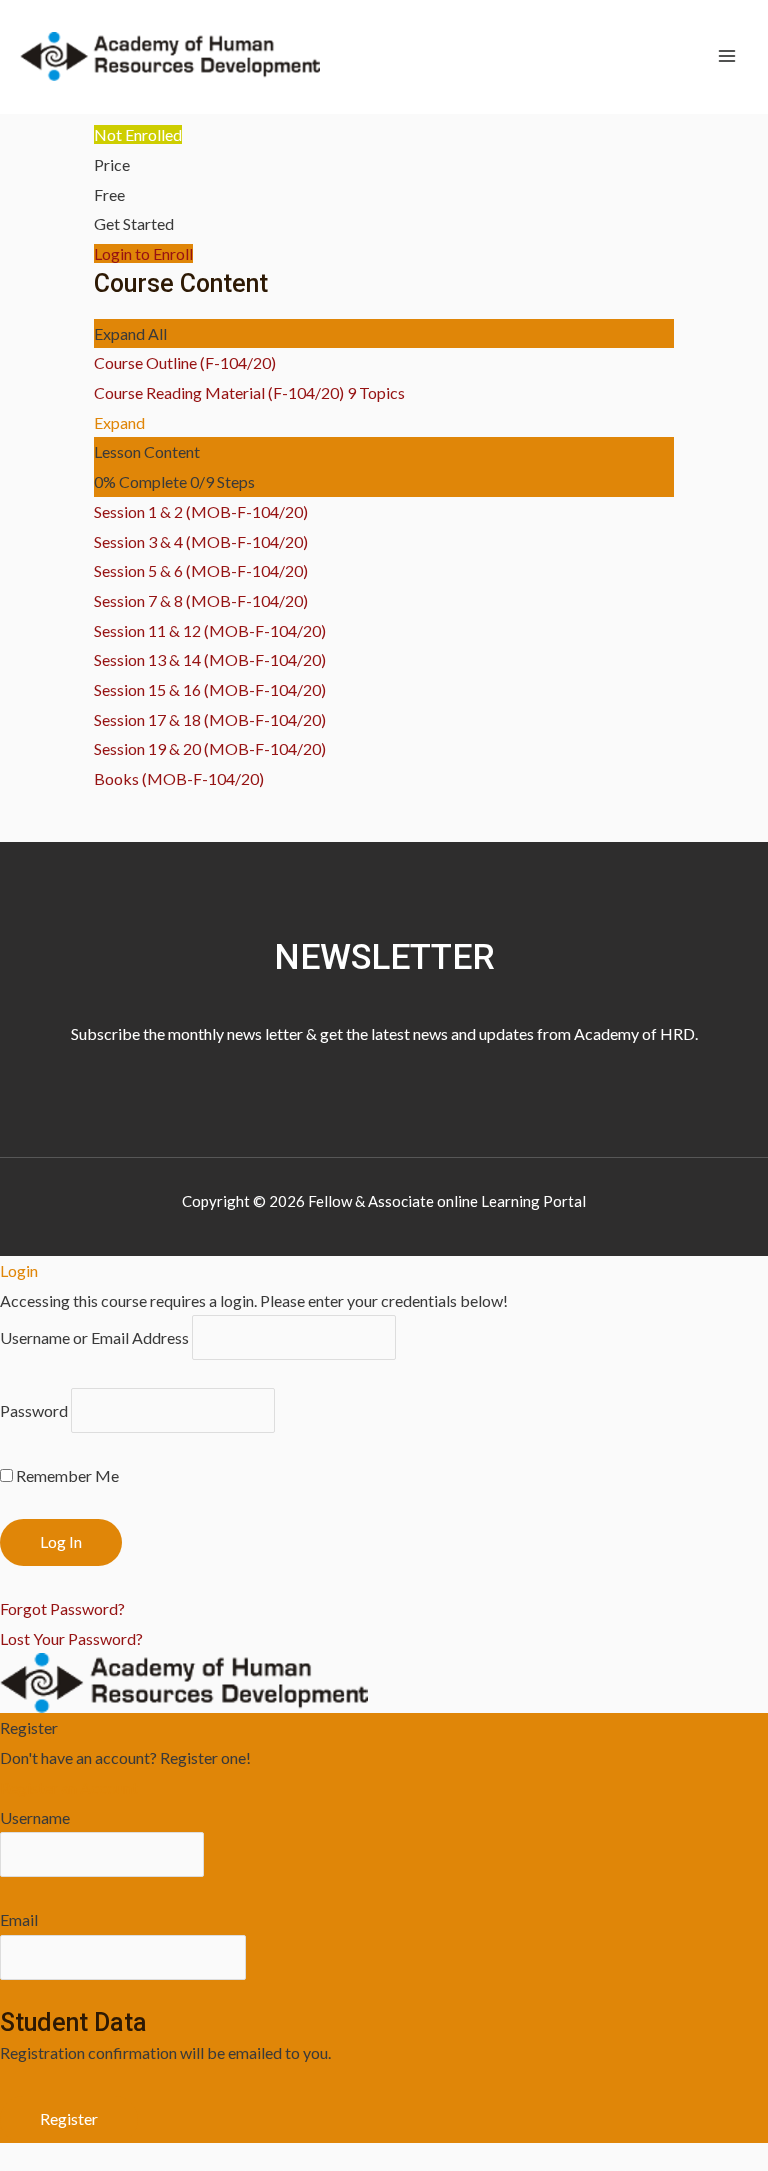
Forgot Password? (62, 1608)
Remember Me (66, 1475)
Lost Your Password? (71, 1638)
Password (34, 1410)
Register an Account (69, 1787)
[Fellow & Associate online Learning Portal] (170, 56)
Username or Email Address (94, 1337)
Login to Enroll (143, 253)
